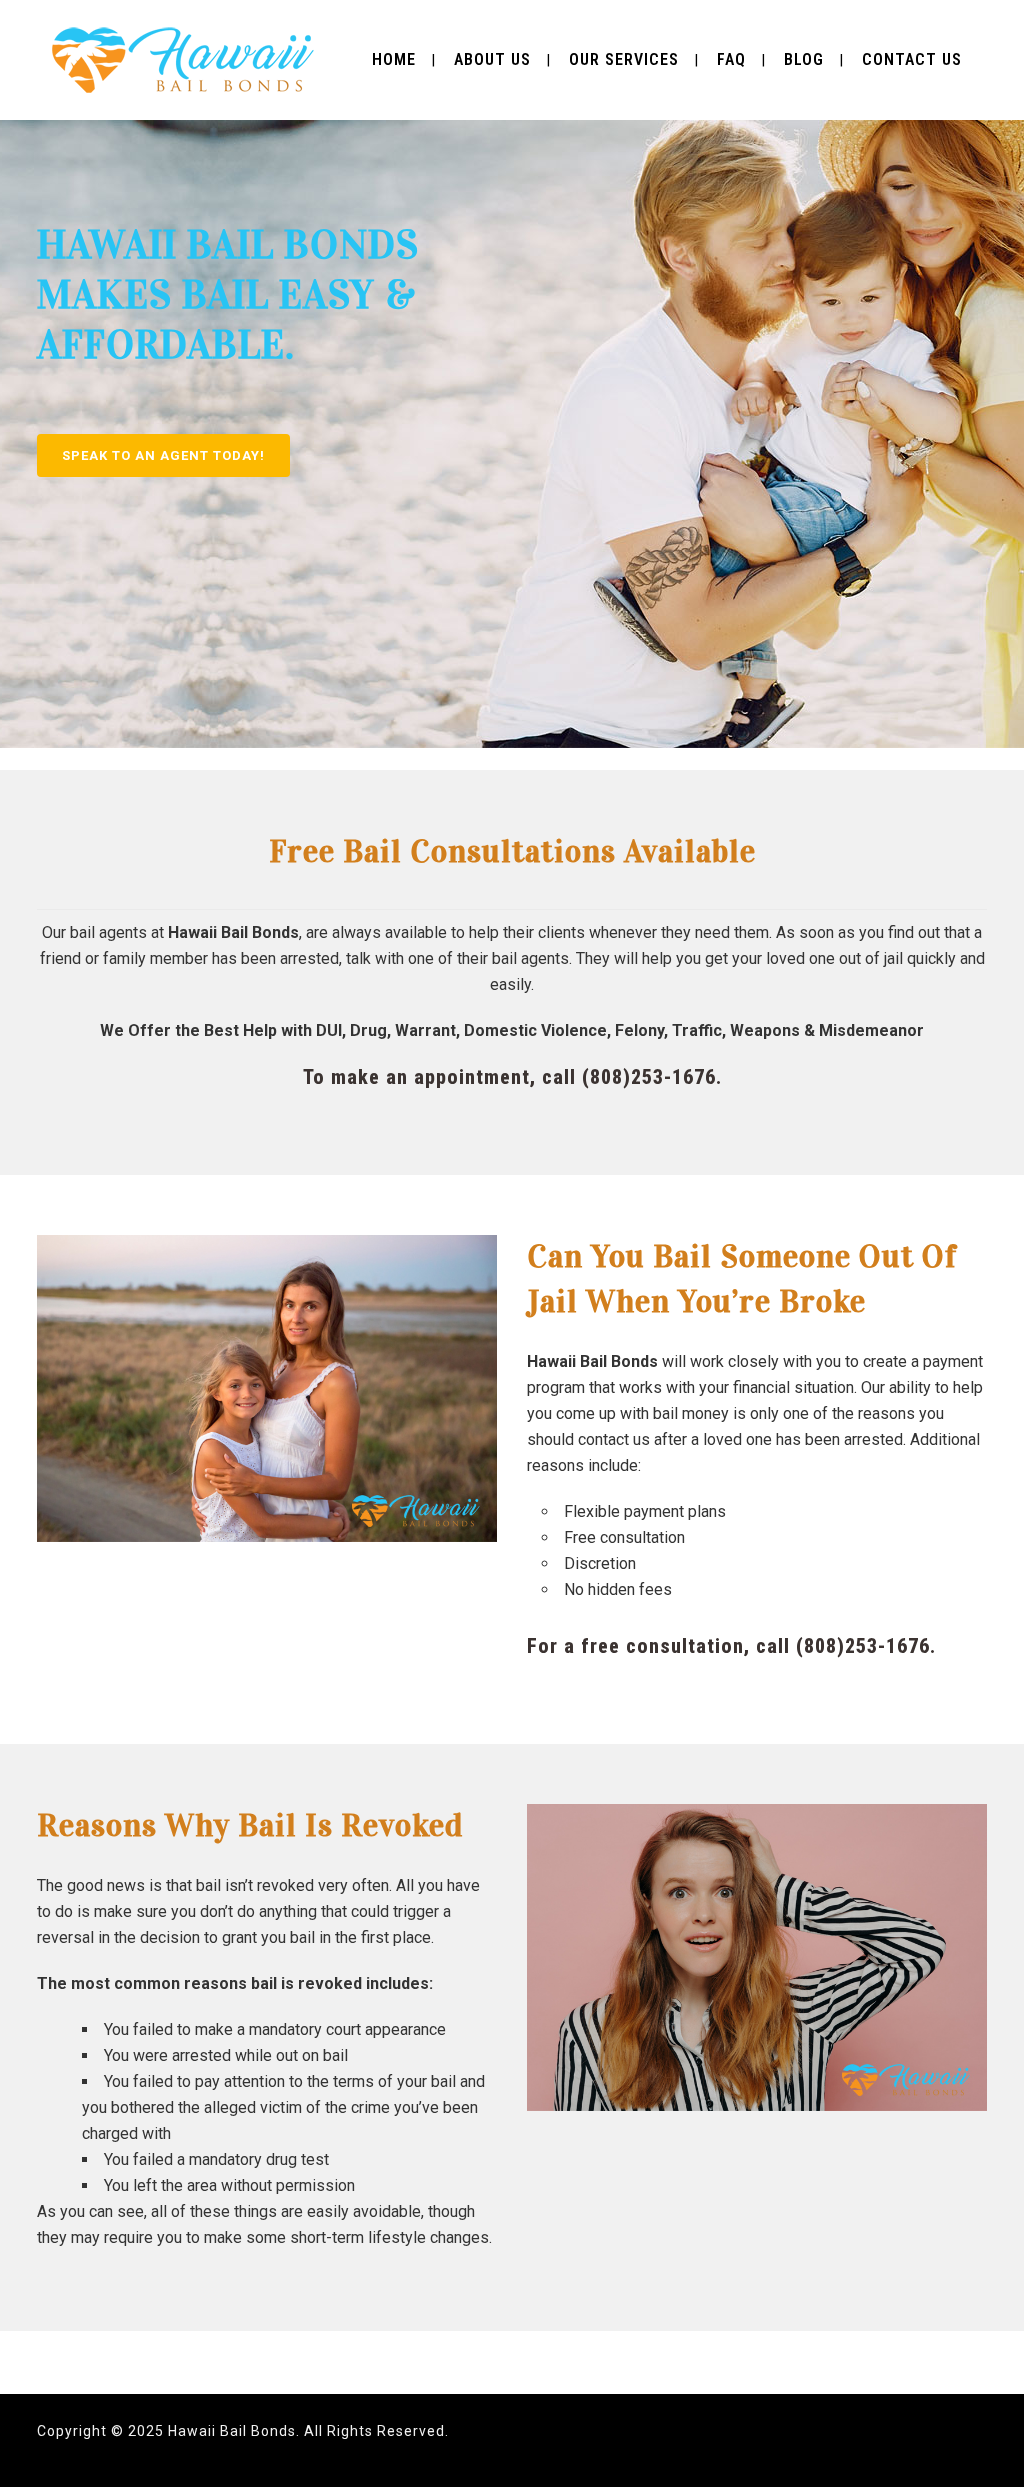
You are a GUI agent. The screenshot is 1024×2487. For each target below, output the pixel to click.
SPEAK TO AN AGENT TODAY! (163, 455)
